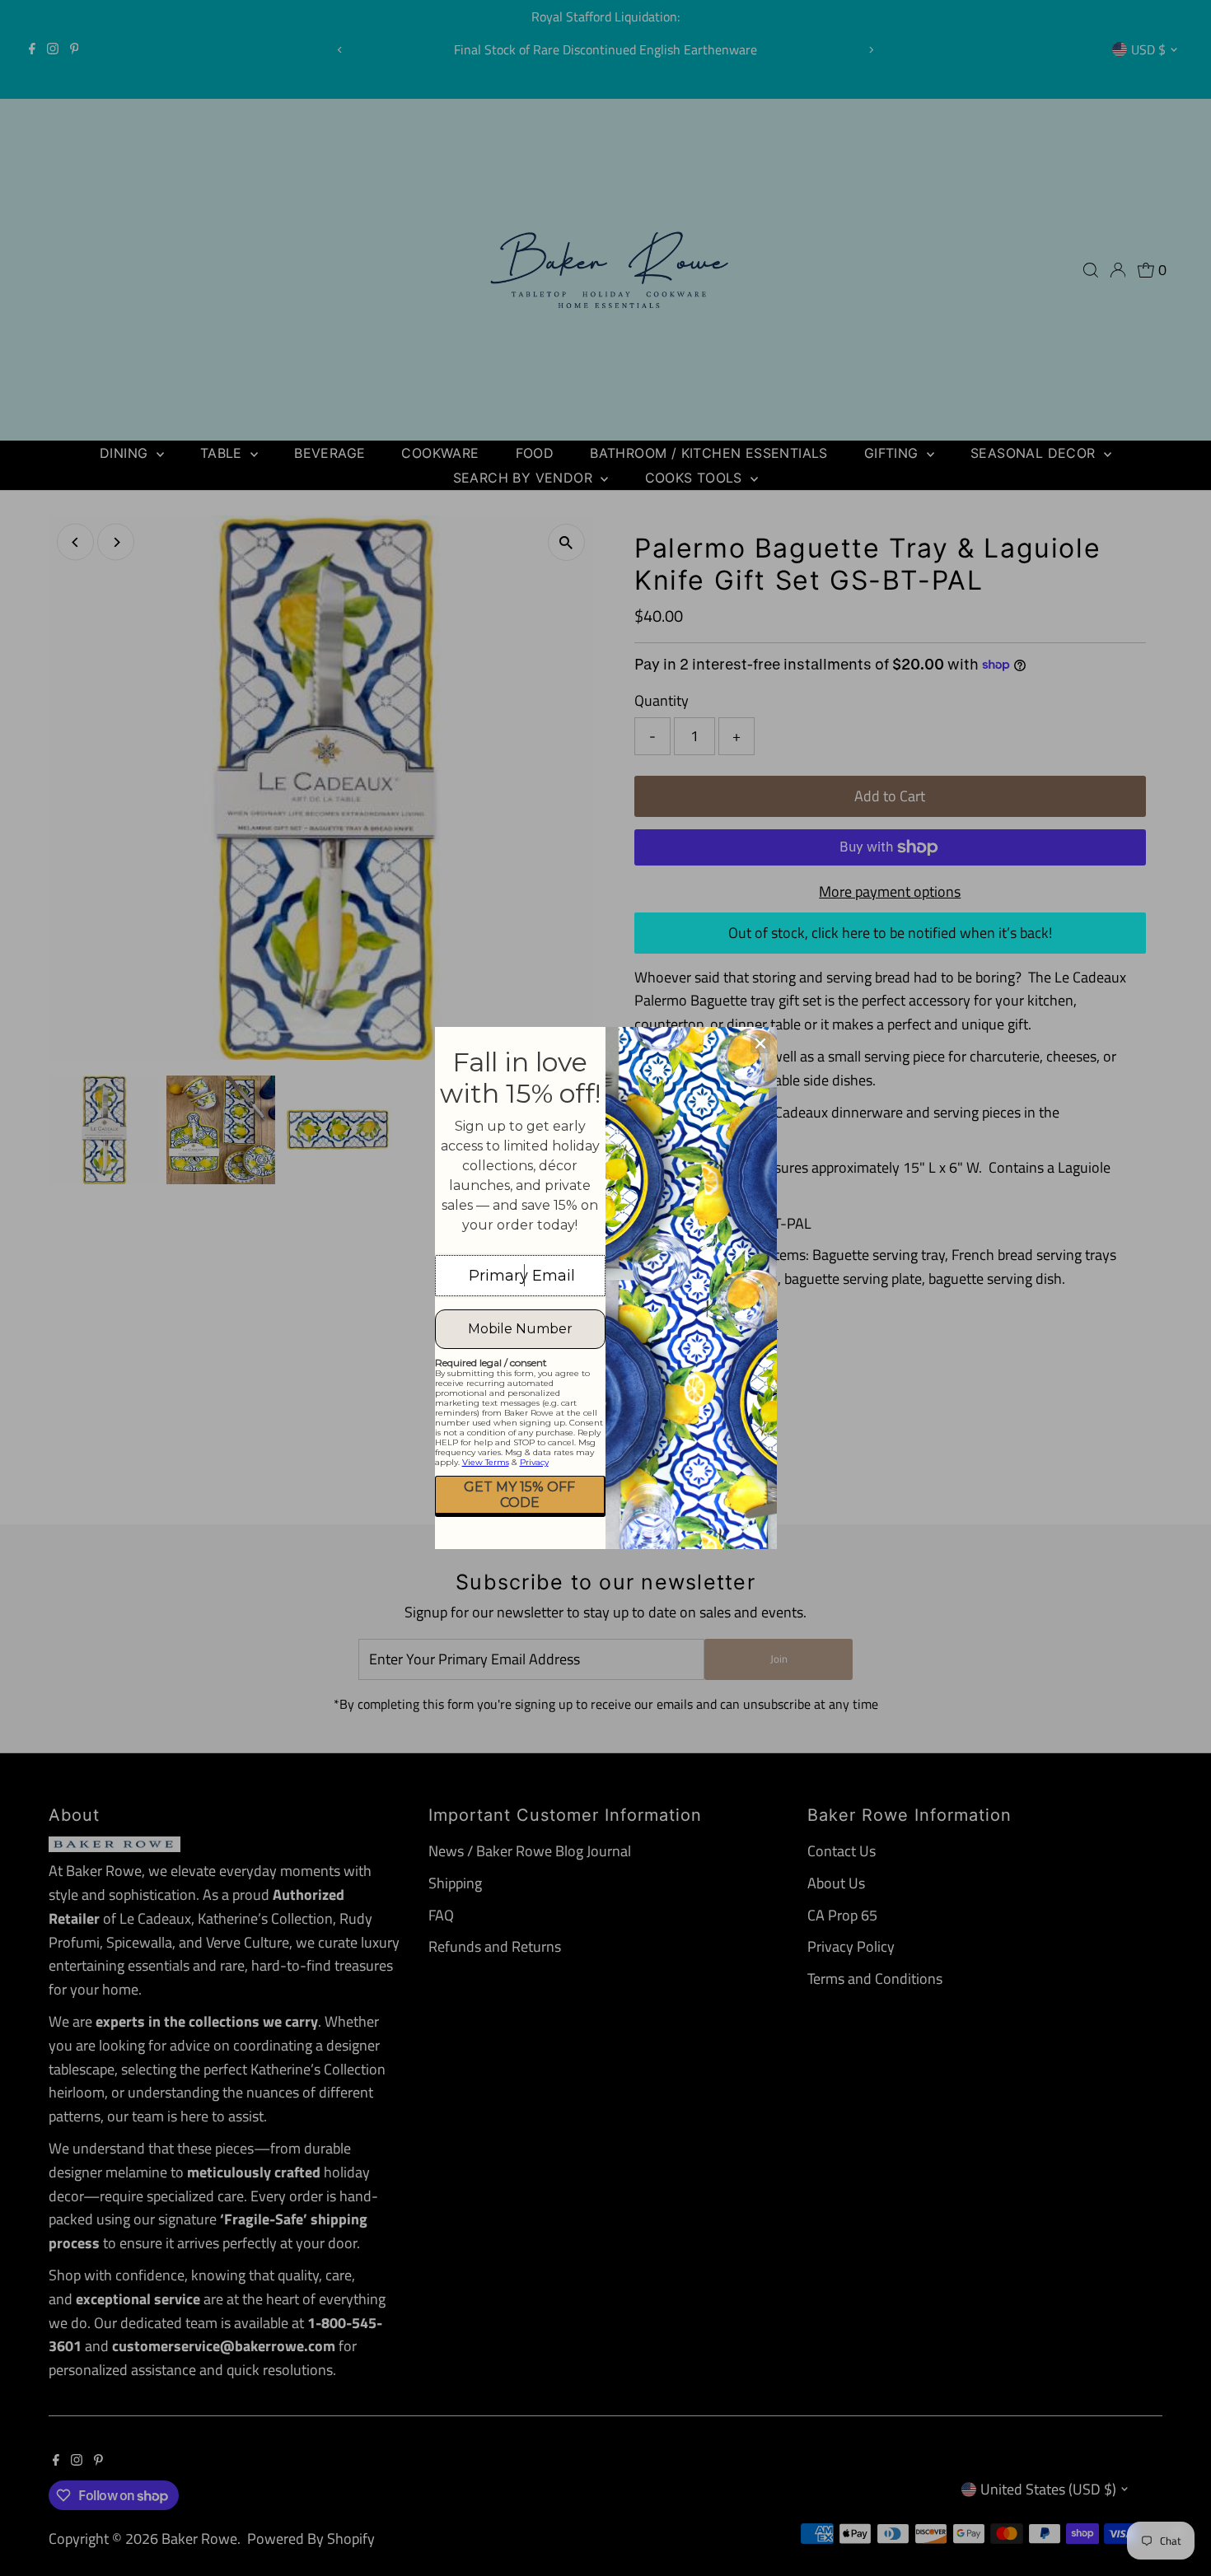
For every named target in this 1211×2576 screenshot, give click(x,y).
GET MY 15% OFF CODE (519, 1495)
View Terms (486, 1462)
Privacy (534, 1462)
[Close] (760, 1043)
